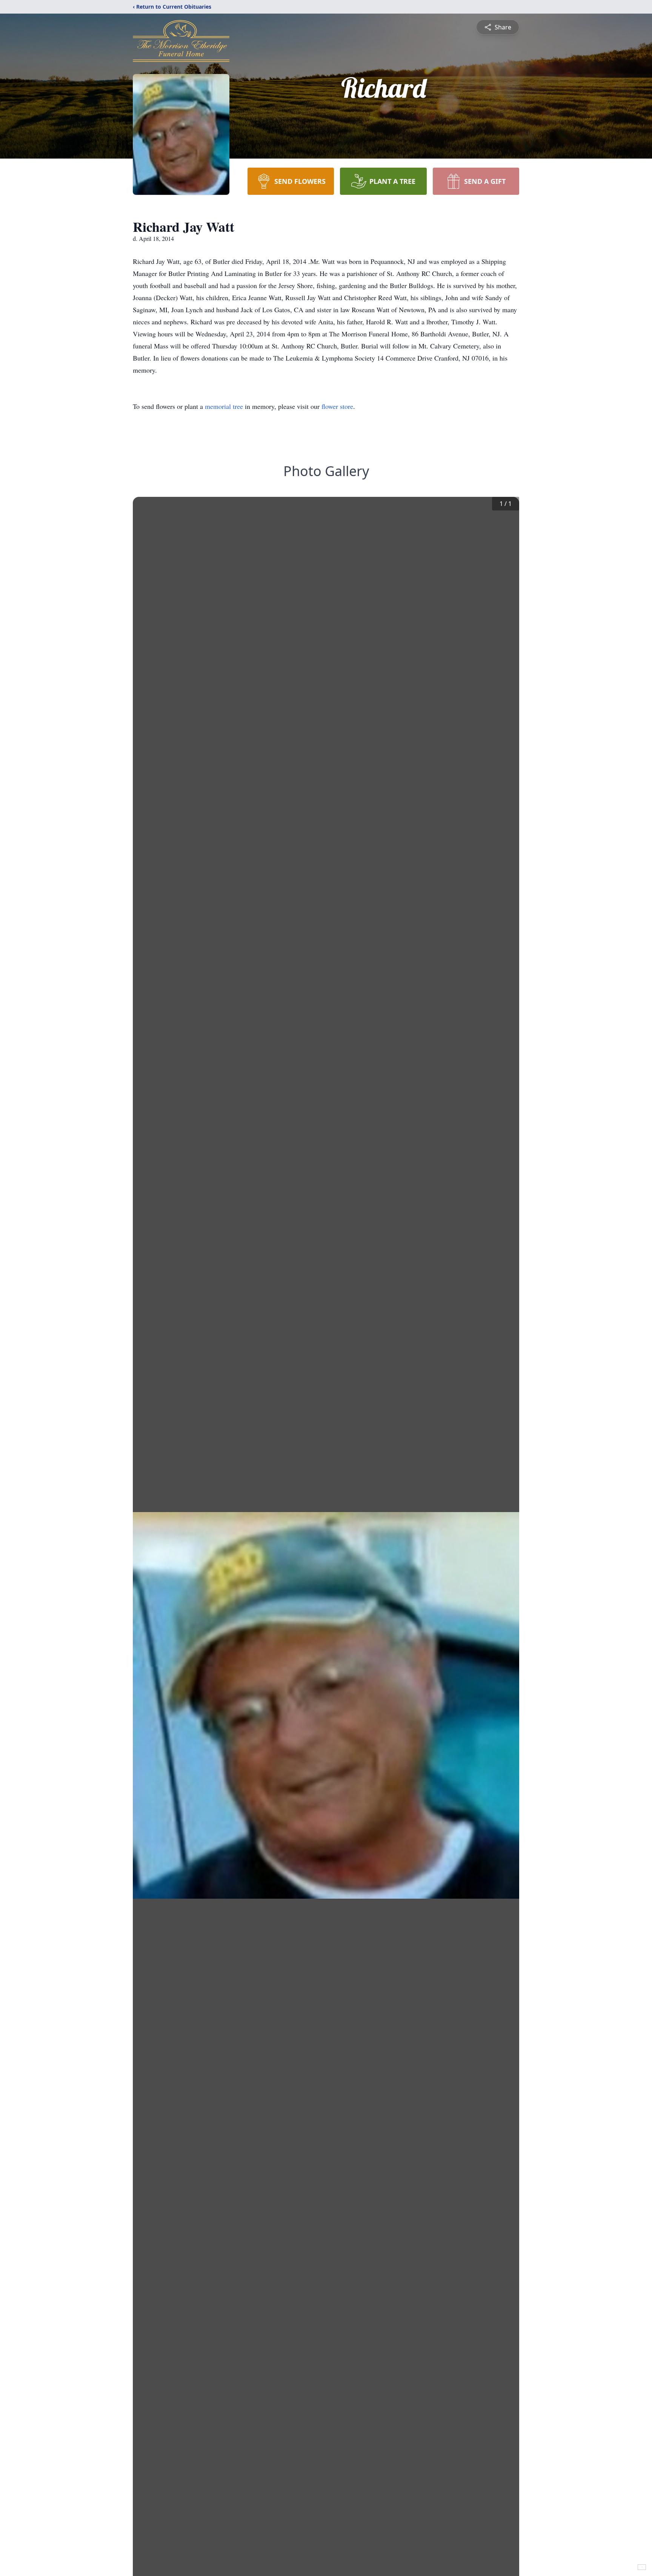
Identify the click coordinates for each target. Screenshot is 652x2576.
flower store (337, 406)
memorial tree (224, 406)
